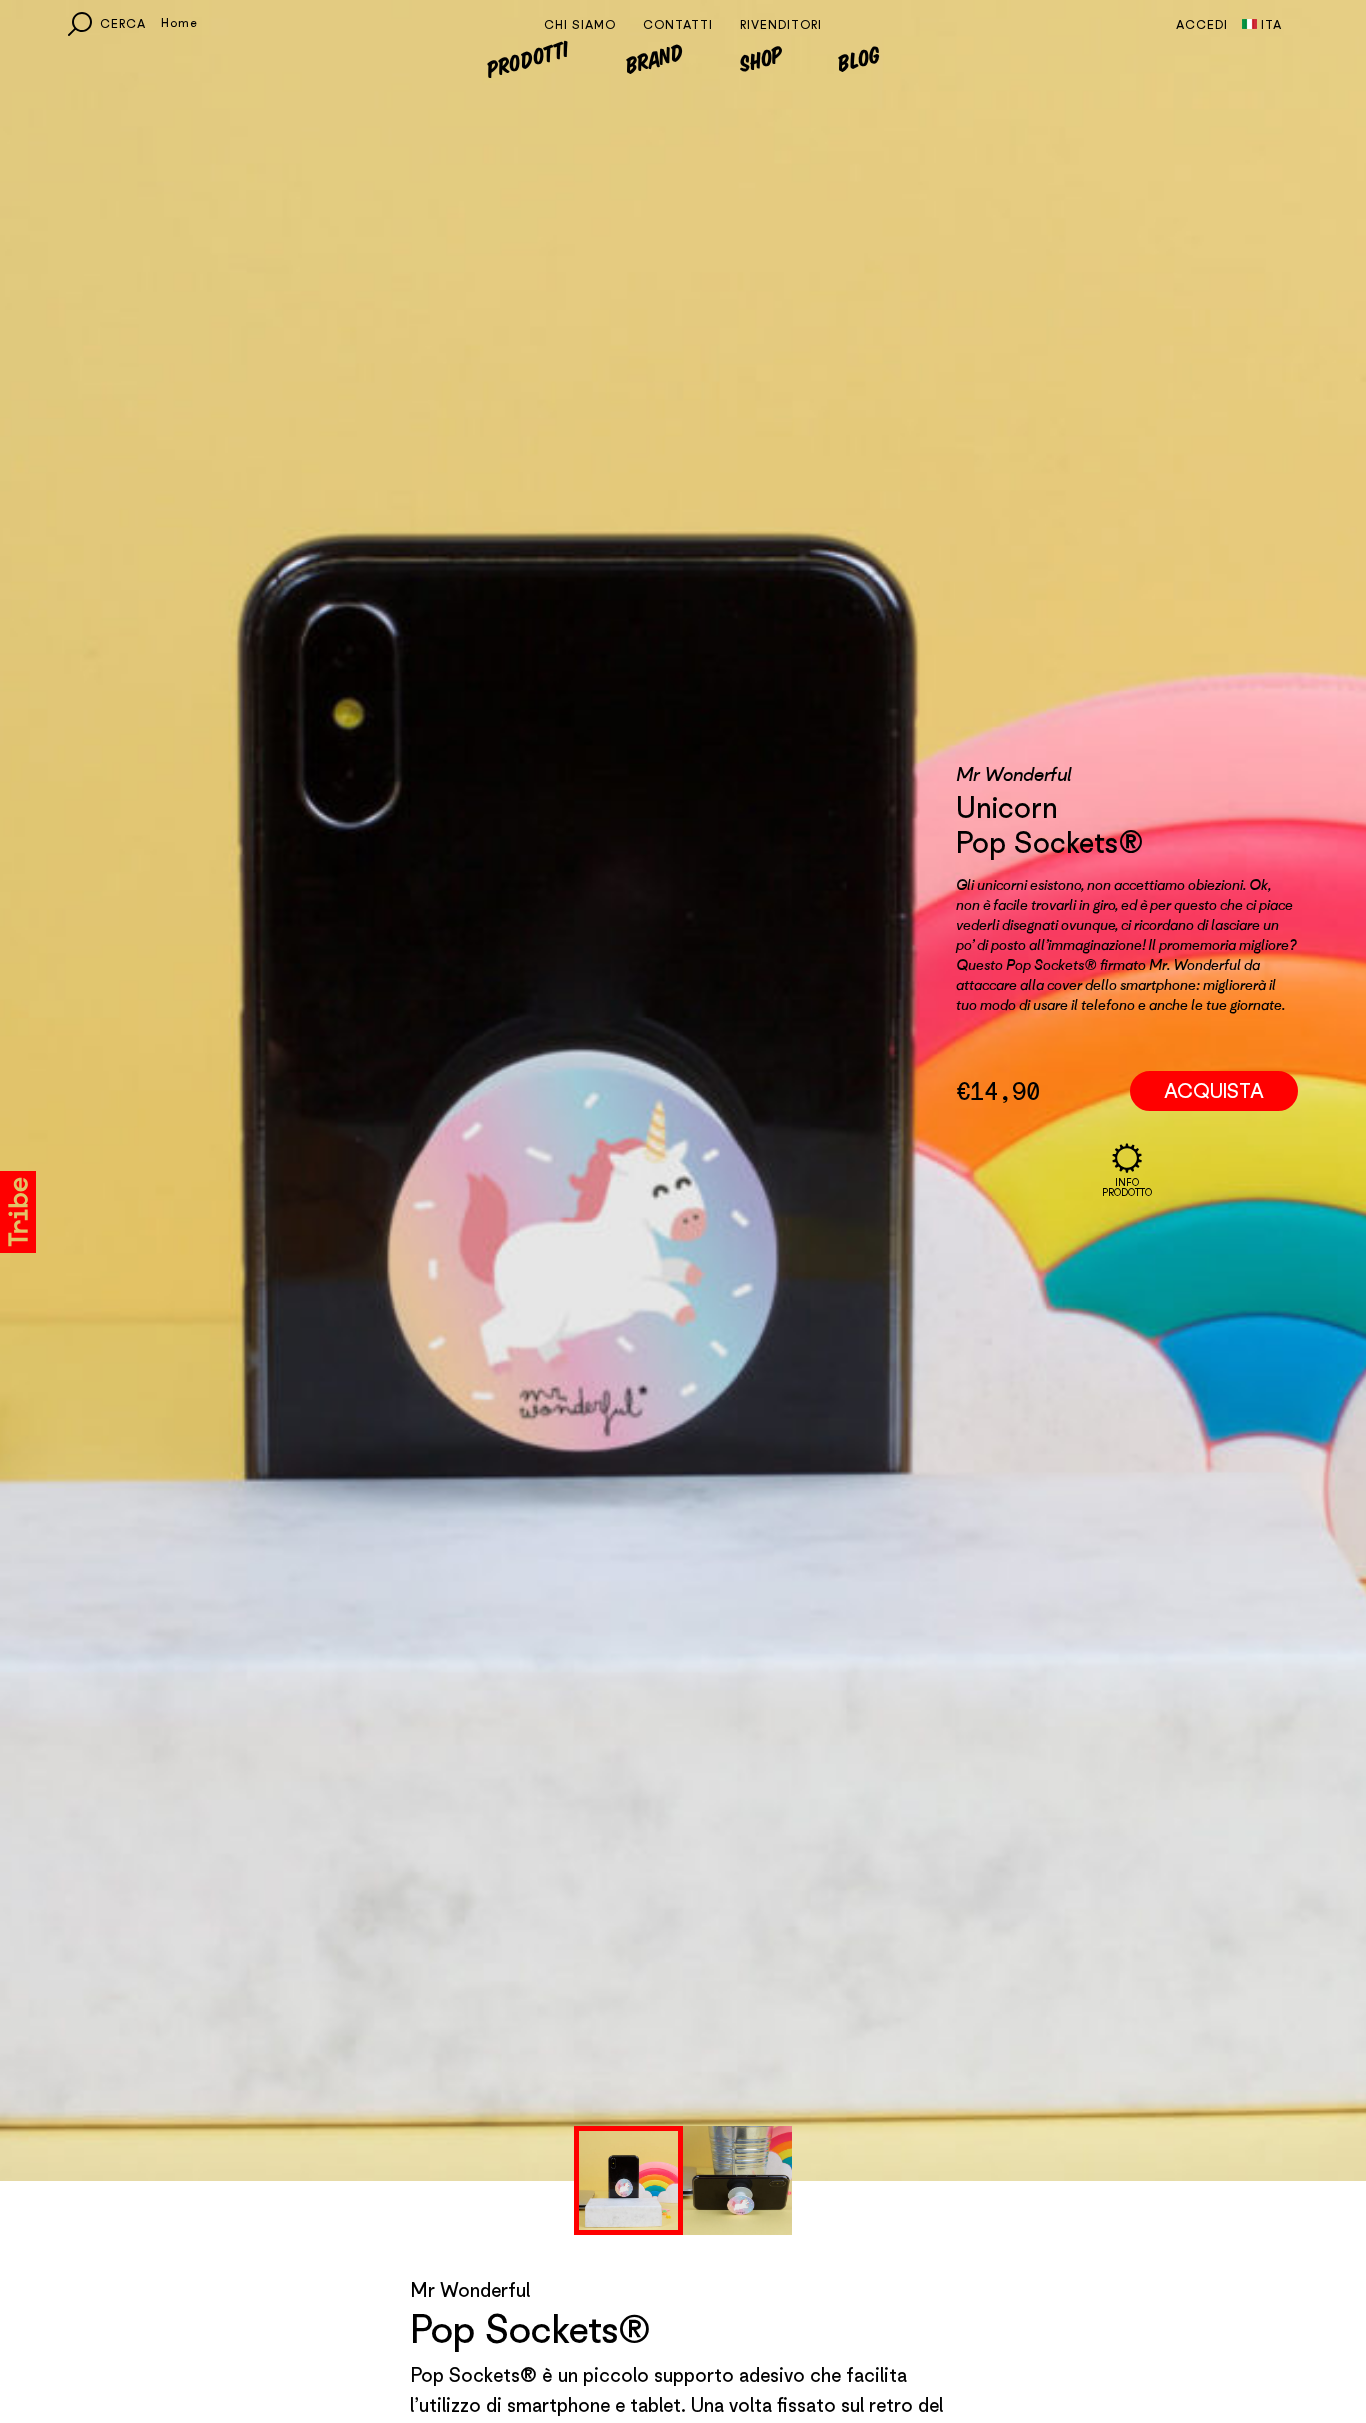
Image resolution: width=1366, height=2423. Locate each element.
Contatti (678, 24)
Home (179, 22)
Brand (654, 58)
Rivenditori (781, 24)
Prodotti (527, 57)
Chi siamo (580, 24)
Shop (761, 58)
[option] (628, 2180)
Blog (859, 58)
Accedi (1202, 24)
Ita (1271, 24)
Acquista (1214, 1260)
